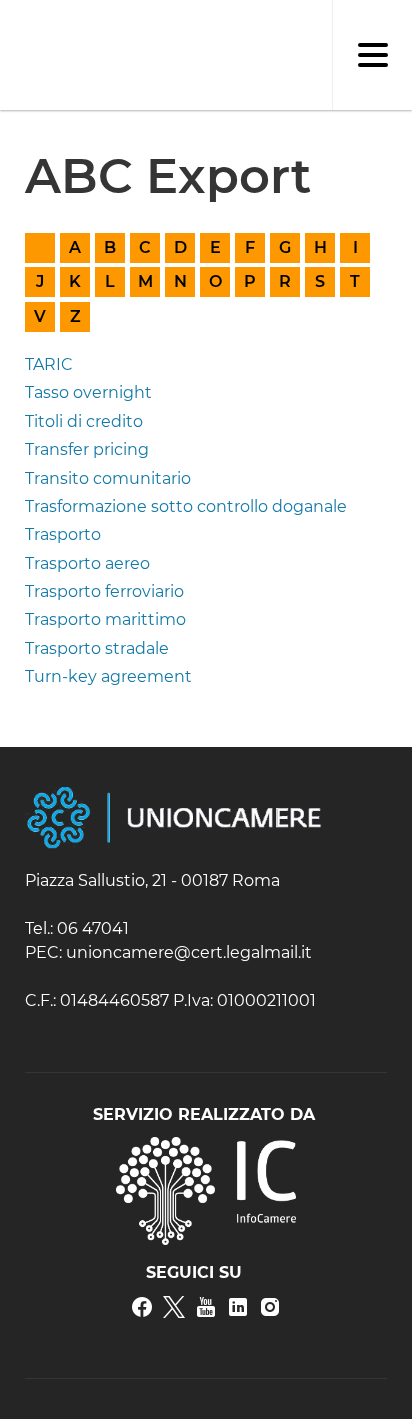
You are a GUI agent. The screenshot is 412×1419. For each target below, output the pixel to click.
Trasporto (63, 534)
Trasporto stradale (97, 648)
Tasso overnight (88, 392)
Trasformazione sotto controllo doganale (186, 506)
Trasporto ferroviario (104, 591)
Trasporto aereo (87, 563)
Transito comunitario (108, 478)
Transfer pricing (87, 449)
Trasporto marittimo (105, 619)
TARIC (49, 364)
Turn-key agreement (108, 676)
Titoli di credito (84, 421)
